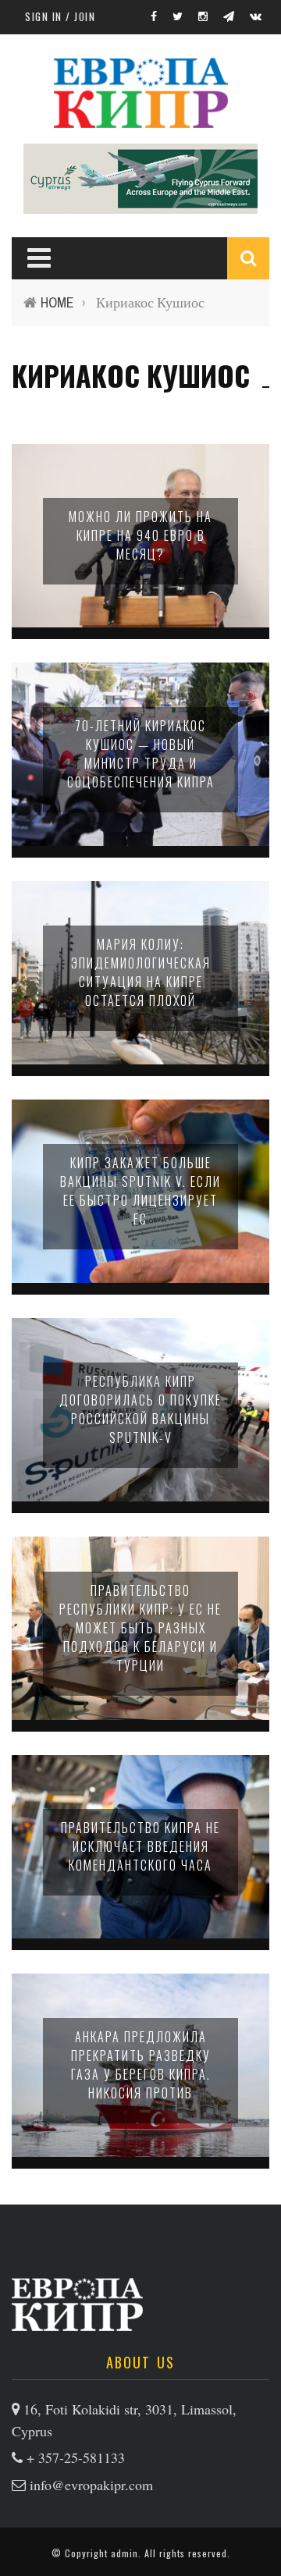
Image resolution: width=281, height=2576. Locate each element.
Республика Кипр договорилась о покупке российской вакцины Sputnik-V (140, 1409)
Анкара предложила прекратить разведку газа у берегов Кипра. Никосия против (141, 2065)
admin (124, 2553)
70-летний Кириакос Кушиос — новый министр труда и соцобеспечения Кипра (141, 754)
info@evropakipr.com (91, 2485)
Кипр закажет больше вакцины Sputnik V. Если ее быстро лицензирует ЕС (140, 1191)
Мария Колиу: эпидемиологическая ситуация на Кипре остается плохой (141, 972)
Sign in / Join (60, 16)
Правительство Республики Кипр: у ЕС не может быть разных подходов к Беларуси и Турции (140, 1628)
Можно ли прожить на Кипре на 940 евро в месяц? (140, 535)
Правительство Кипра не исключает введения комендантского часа (140, 1846)
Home (57, 302)
